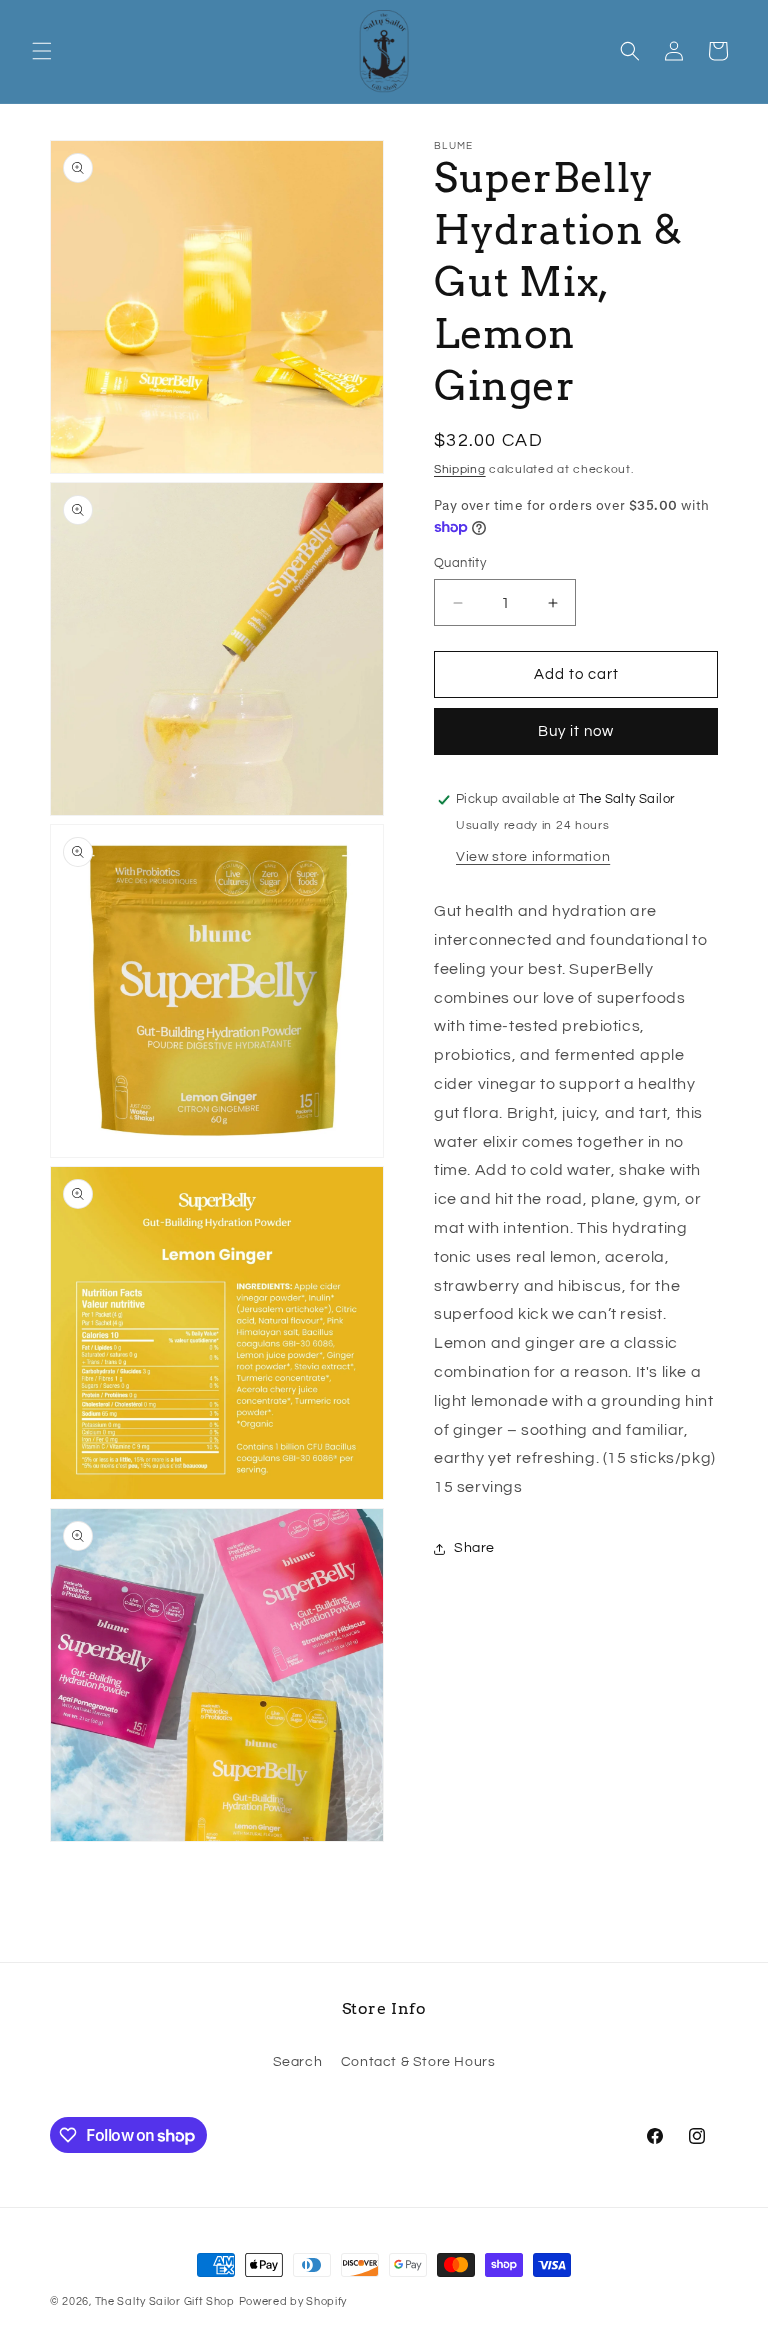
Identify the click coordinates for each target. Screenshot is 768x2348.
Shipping (460, 469)
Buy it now (576, 731)
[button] (42, 51)
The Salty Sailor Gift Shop (165, 2301)
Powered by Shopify (293, 2301)
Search (298, 2062)
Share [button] (474, 1548)
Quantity (460, 563)
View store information (533, 857)
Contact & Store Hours (418, 2062)
